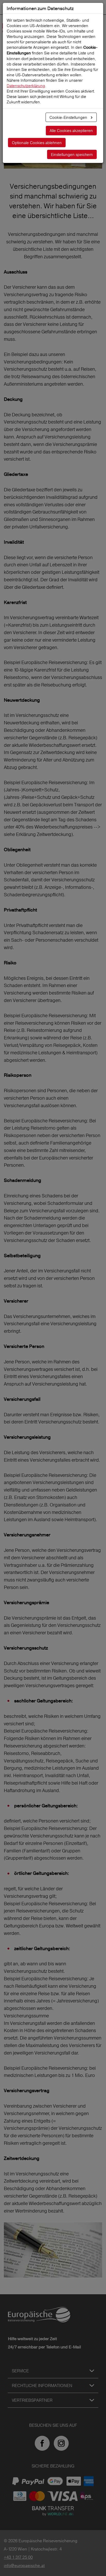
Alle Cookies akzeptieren (71, 131)
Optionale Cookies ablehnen (37, 143)
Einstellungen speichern (72, 155)
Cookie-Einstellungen (69, 117)
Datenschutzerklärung (26, 86)
